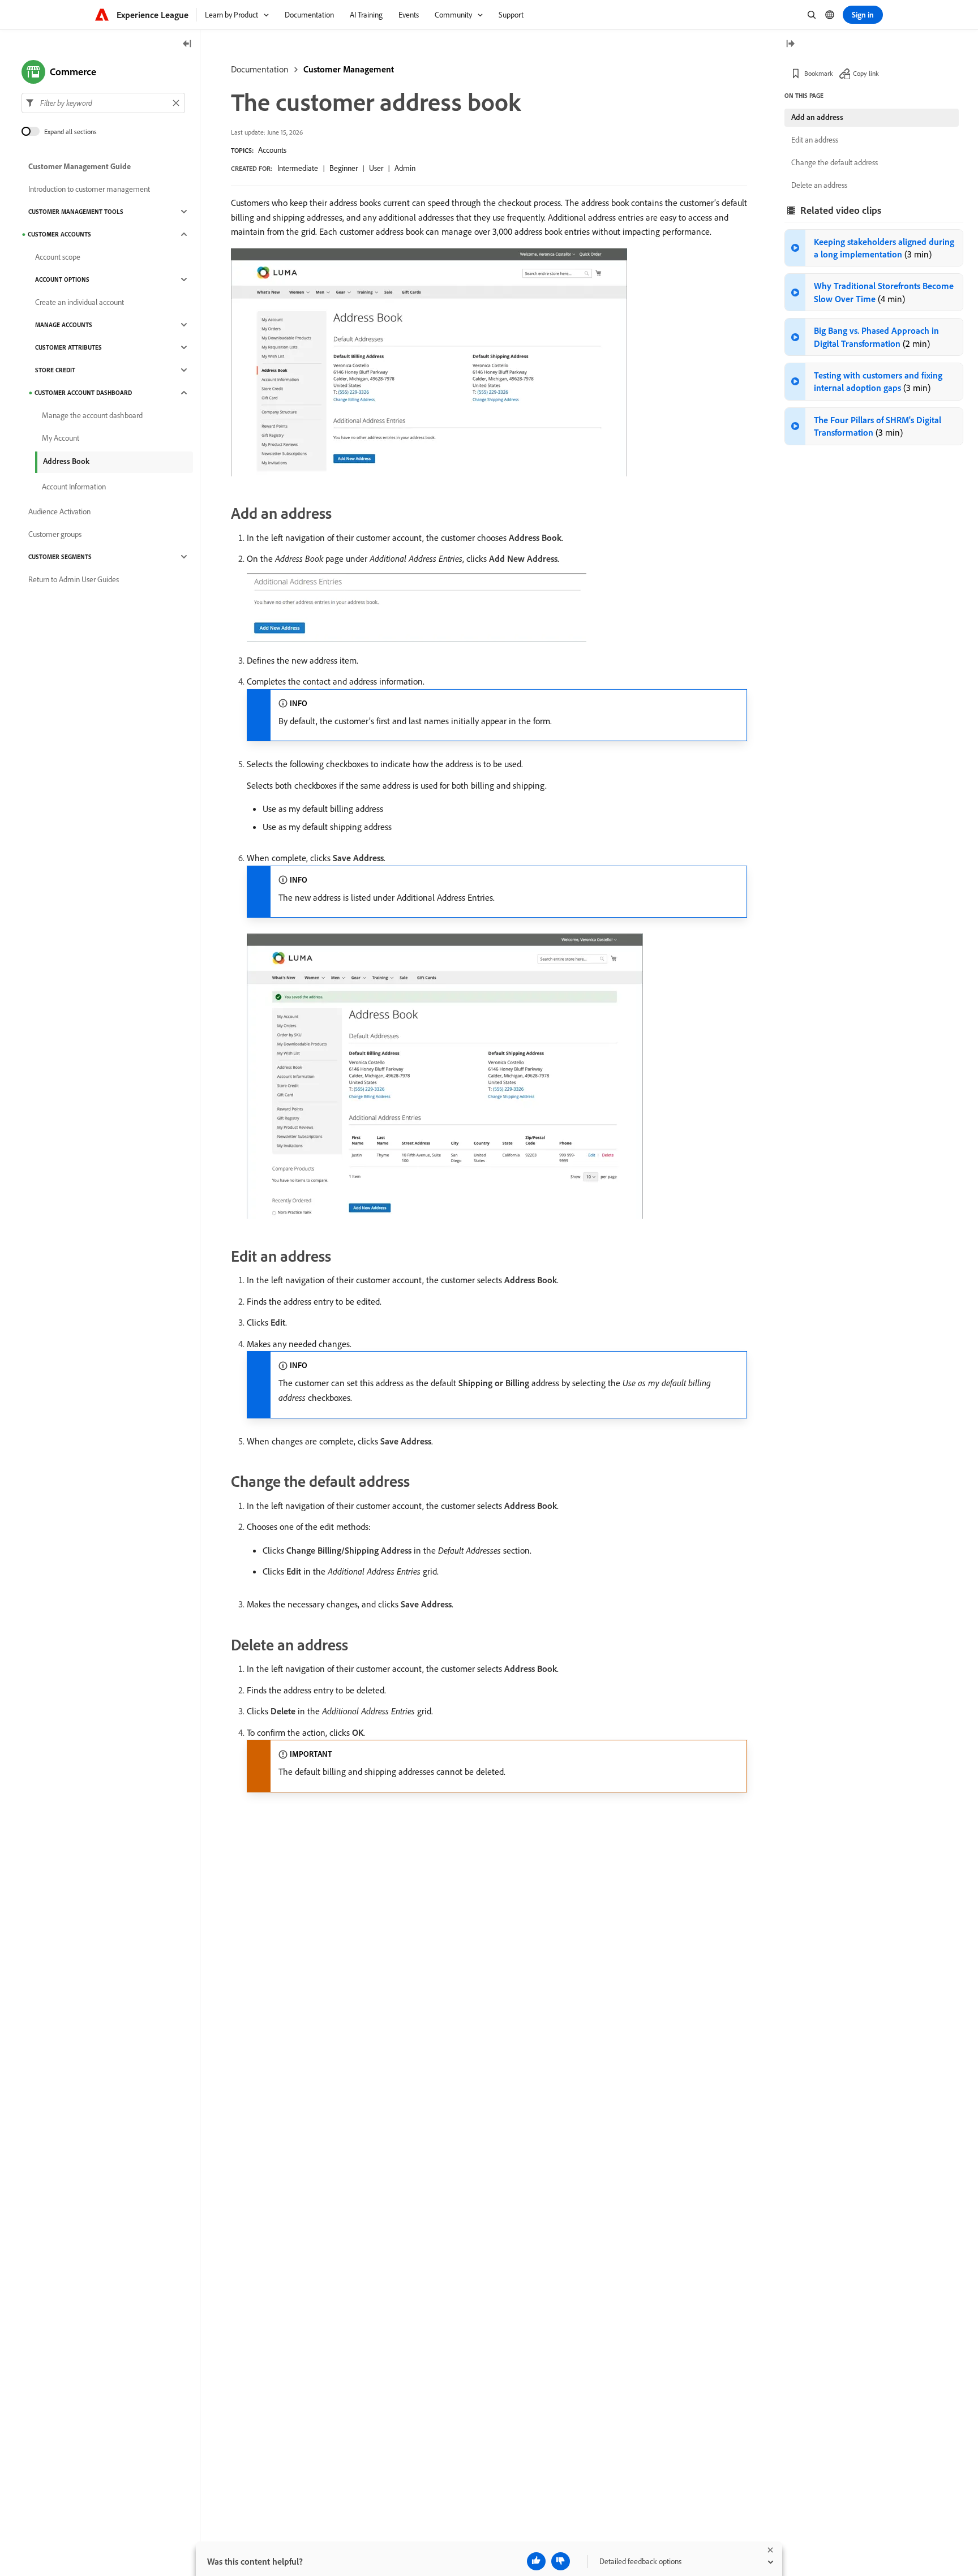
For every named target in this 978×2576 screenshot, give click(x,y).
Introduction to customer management (89, 189)
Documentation (260, 69)
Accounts (272, 150)
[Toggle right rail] (790, 44)
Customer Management (349, 69)
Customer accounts (59, 234)
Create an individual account (80, 302)
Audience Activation (59, 511)
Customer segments (60, 557)
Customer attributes (68, 347)
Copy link (866, 73)
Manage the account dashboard (92, 415)
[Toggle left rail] (187, 44)
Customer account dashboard (83, 393)
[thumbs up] (536, 2561)
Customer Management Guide (80, 166)
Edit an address (815, 140)
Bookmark (819, 73)
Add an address (817, 117)
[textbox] (103, 103)
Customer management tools (76, 212)
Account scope (58, 257)
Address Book (66, 461)
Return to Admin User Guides (74, 579)
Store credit (55, 370)
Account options (62, 279)
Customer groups (55, 534)
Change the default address (835, 162)
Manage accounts (64, 325)
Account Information (74, 487)
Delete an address (819, 185)
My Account (61, 438)
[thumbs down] (561, 2561)
